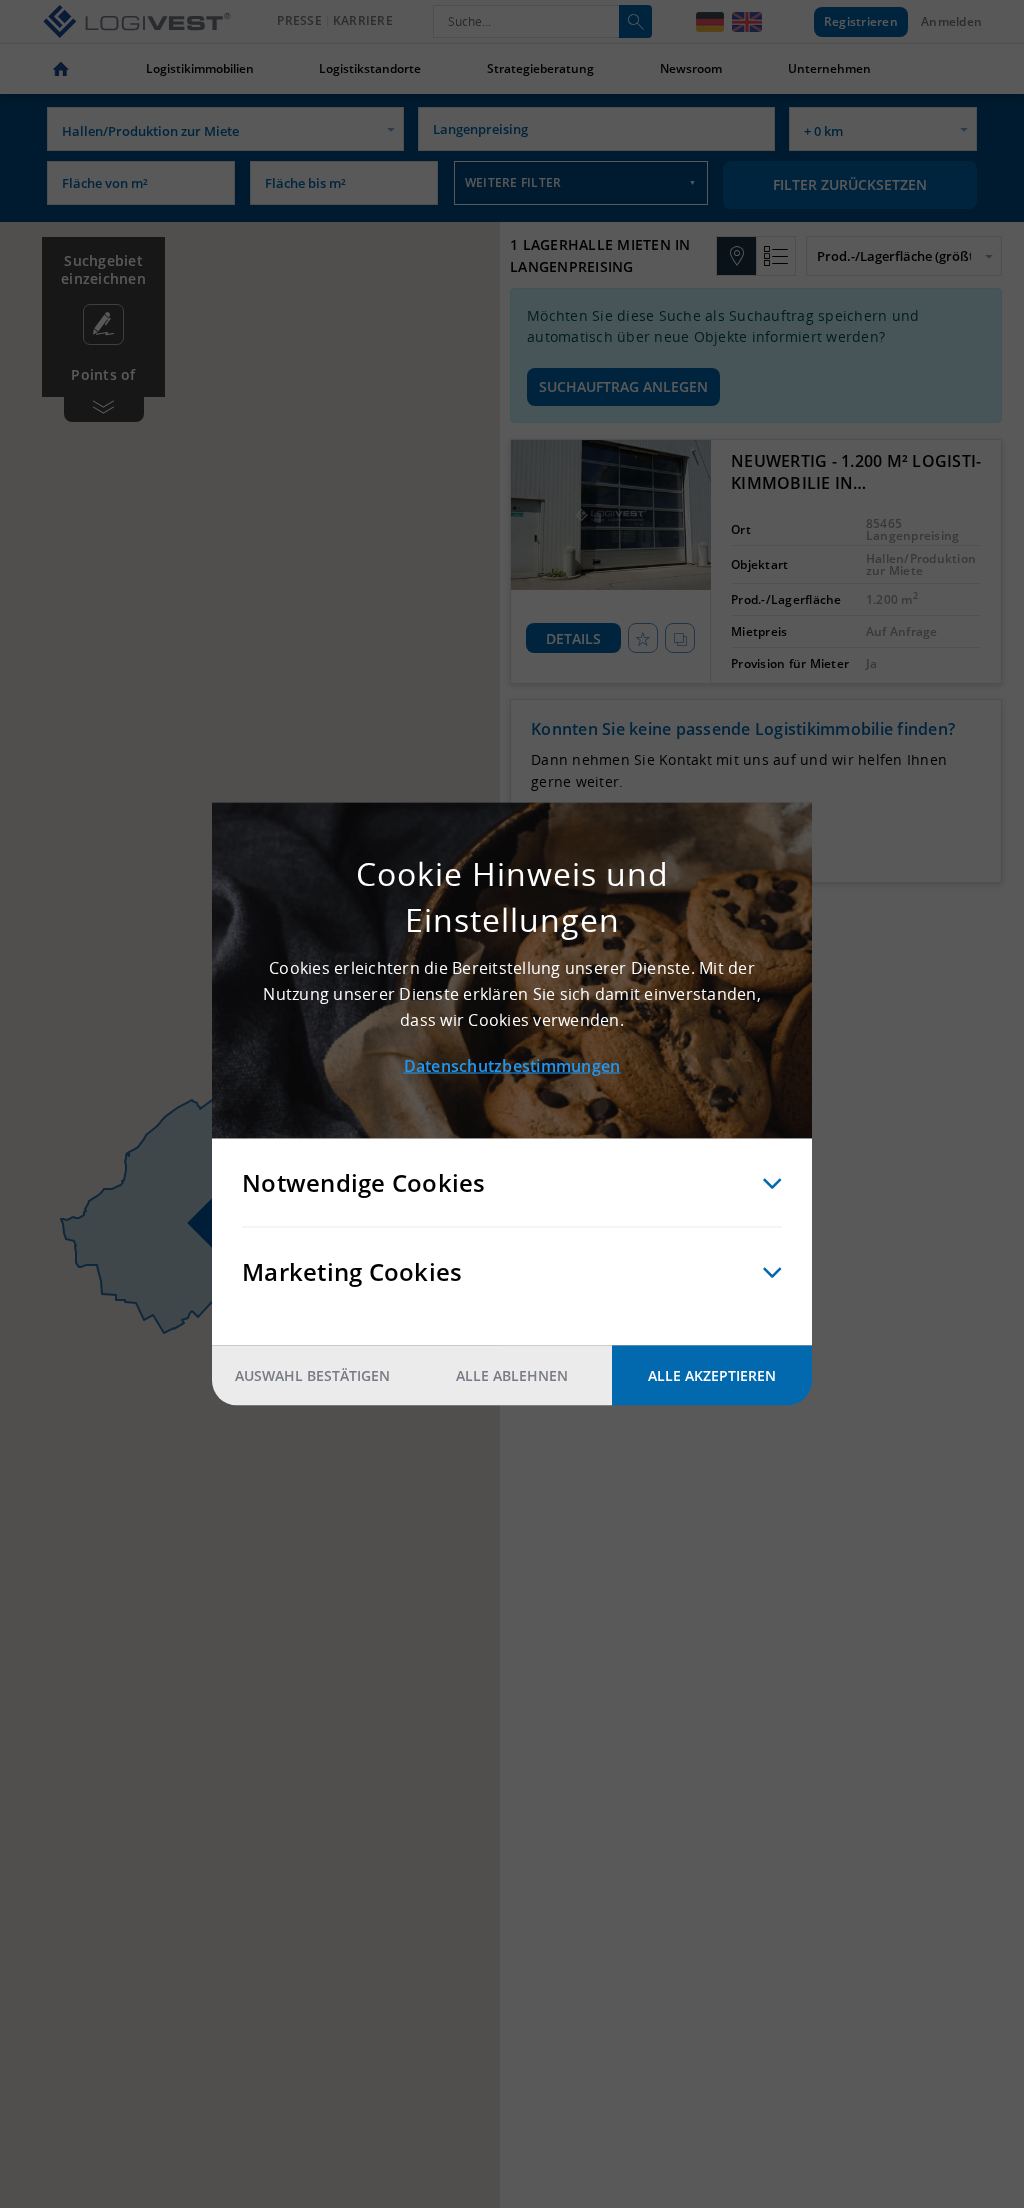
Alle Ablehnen (512, 1375)
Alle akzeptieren (712, 1375)
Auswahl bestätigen (312, 1375)
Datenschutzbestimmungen (512, 1066)
